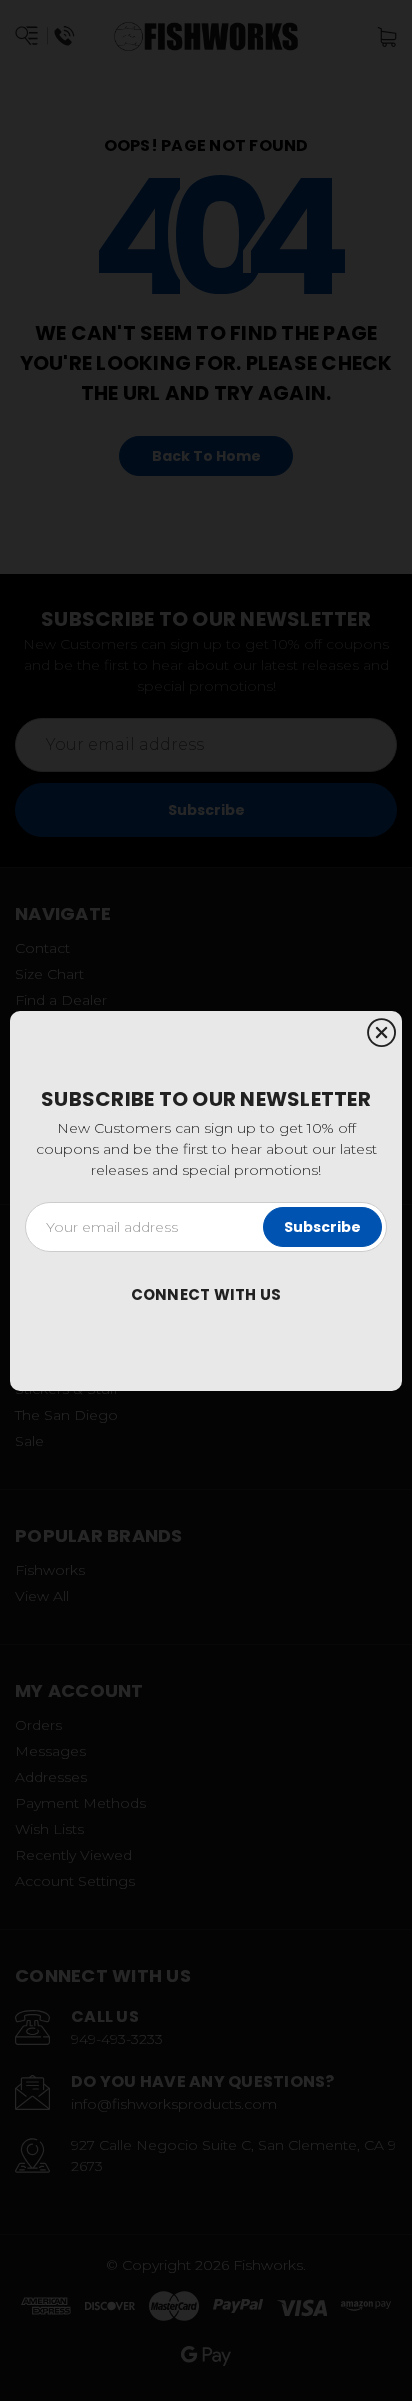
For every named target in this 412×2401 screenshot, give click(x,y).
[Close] (382, 1033)
